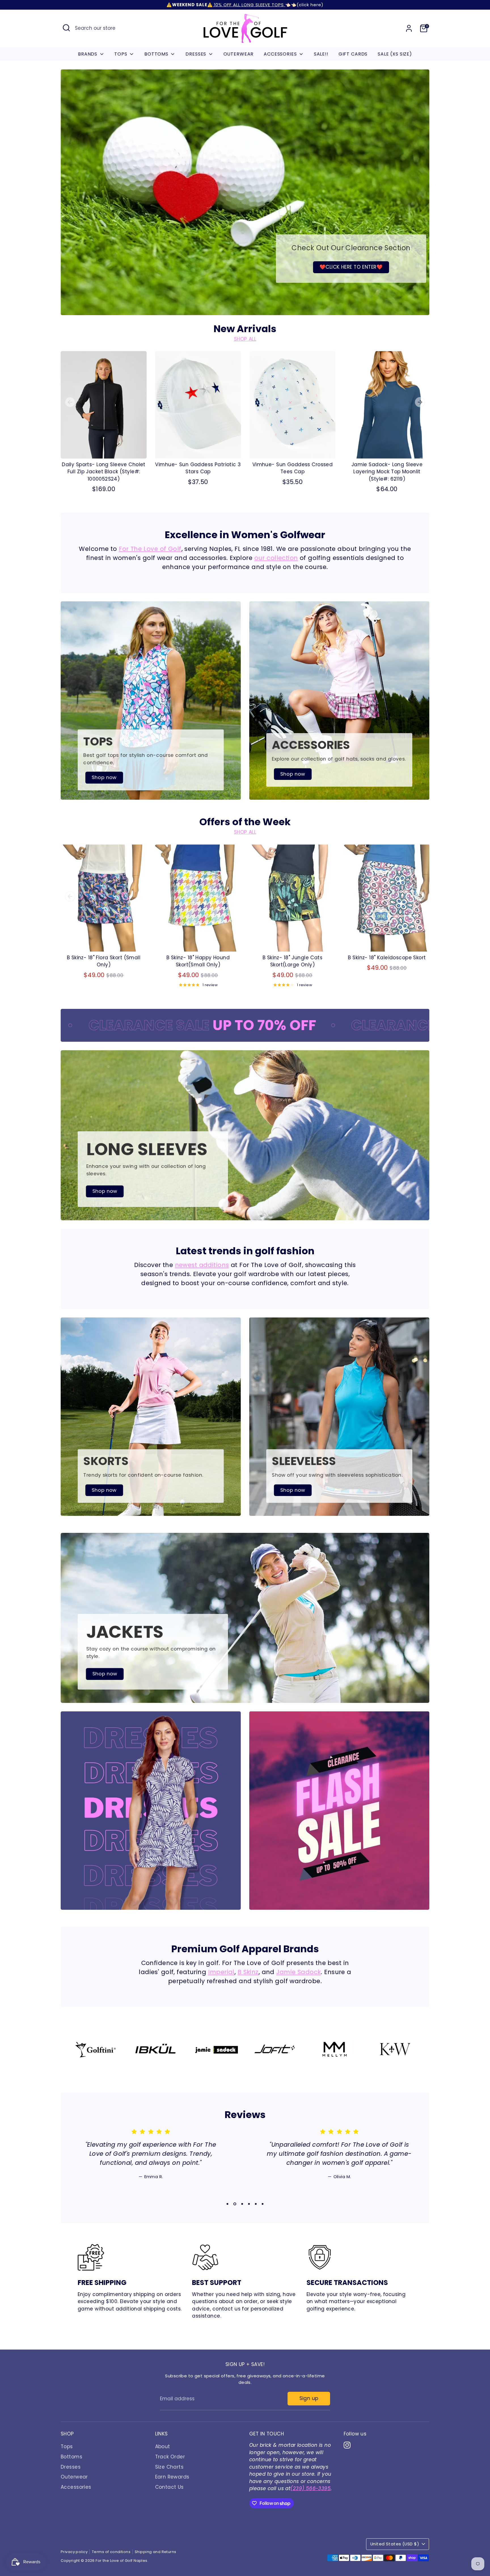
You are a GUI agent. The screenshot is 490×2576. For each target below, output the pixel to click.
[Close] (474, 2433)
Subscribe (425, 2518)
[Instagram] (423, 2537)
